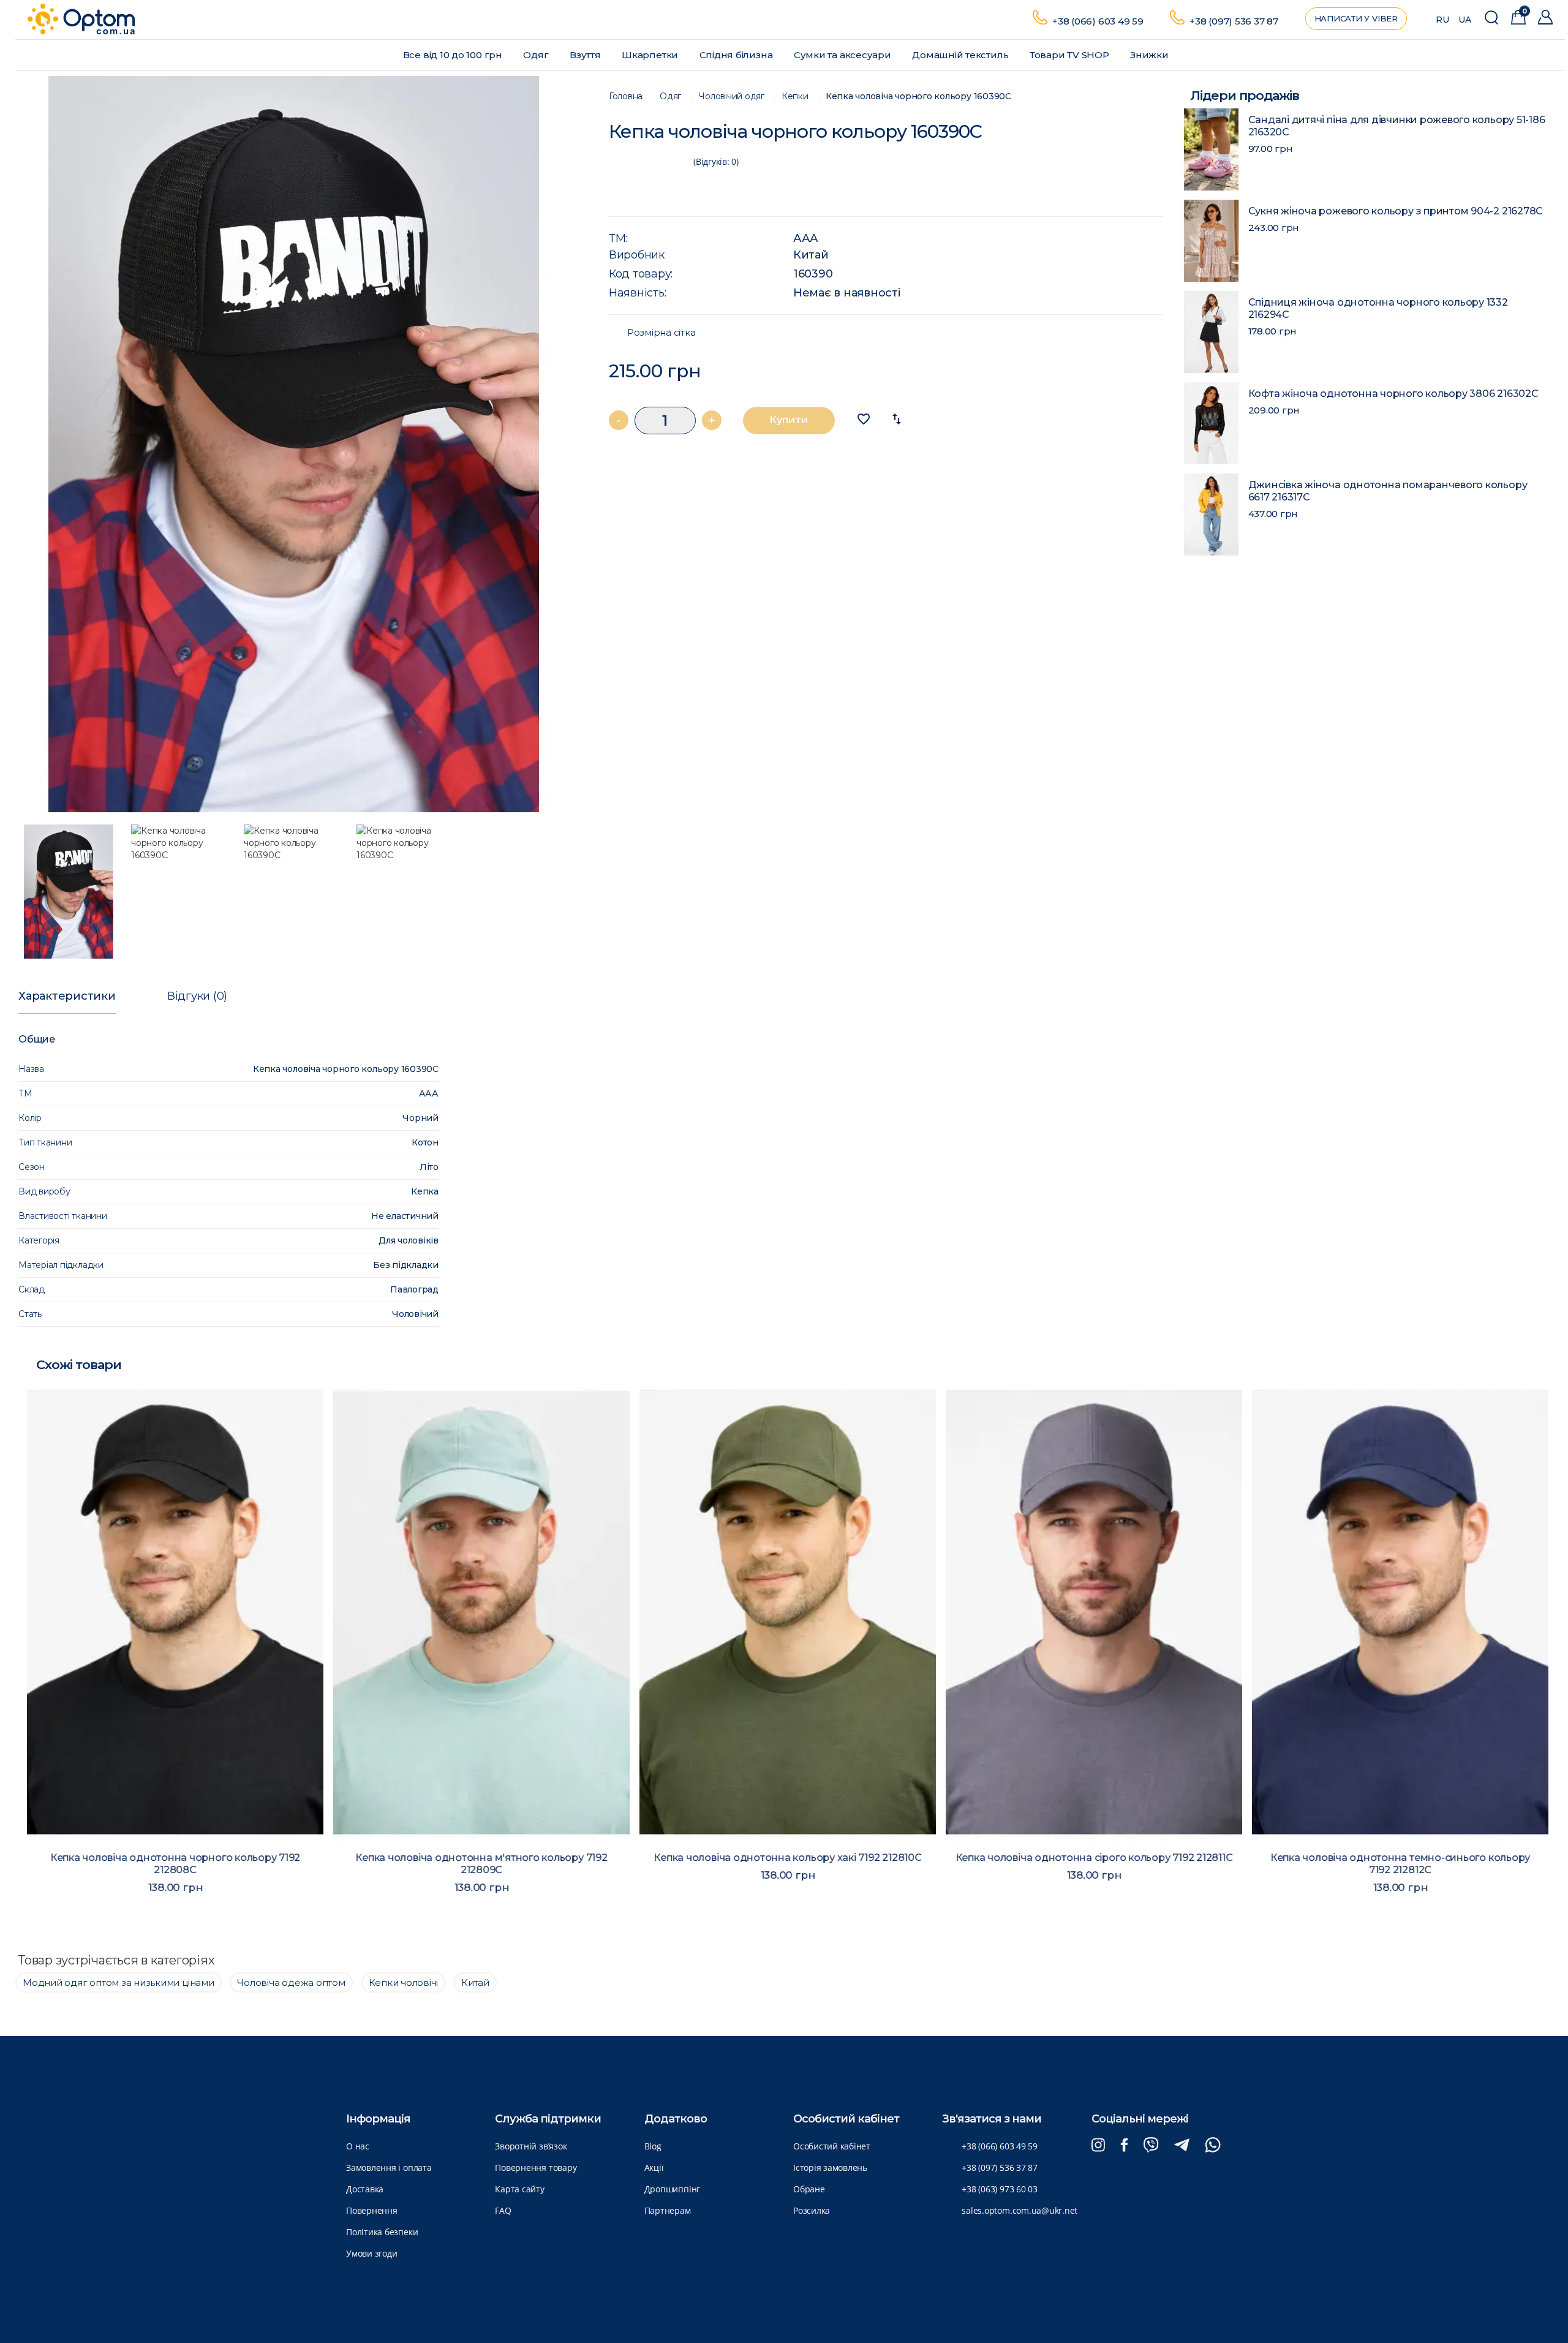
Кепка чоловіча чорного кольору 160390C (918, 96)
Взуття (586, 55)
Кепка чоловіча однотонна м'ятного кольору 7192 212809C (477, 1863)
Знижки (1150, 55)
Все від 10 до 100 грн (454, 55)
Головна (626, 96)
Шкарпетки (651, 55)
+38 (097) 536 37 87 (1234, 21)
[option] (300, 444)
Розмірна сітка (661, 333)
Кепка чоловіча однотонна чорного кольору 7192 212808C (172, 1863)
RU (1442, 20)
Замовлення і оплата (389, 2168)
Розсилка (812, 2210)
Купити (789, 420)
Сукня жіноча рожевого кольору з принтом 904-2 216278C (1396, 211)
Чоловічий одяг (731, 96)
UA (1465, 20)
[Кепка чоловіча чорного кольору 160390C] (300, 444)
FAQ (503, 2210)
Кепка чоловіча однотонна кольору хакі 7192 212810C (784, 1857)
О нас (358, 2146)
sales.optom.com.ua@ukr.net (1020, 2210)
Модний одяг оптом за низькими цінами (119, 1983)
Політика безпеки (382, 2232)
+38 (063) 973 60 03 (1000, 2189)
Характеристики (67, 996)
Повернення (372, 2210)
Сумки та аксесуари (844, 55)
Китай (811, 255)
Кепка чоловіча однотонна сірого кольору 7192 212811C (1091, 1857)
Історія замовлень (830, 2168)
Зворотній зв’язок (531, 2146)
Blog (653, 2146)
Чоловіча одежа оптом (291, 1983)
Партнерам (668, 2210)
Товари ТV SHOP (1071, 55)
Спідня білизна (737, 55)
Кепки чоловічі (404, 1983)
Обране (809, 2189)
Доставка (365, 2189)
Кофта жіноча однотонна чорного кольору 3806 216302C (1393, 394)
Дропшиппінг (672, 2189)
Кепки (795, 96)
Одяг (537, 55)
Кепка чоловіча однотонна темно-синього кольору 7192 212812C (1396, 1863)
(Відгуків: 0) (716, 161)
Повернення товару (536, 2168)
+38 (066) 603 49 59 (1098, 21)
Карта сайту (519, 2189)
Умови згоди (371, 2253)
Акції (654, 2168)
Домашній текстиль (961, 55)
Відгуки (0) (197, 996)
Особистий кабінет (832, 2146)
